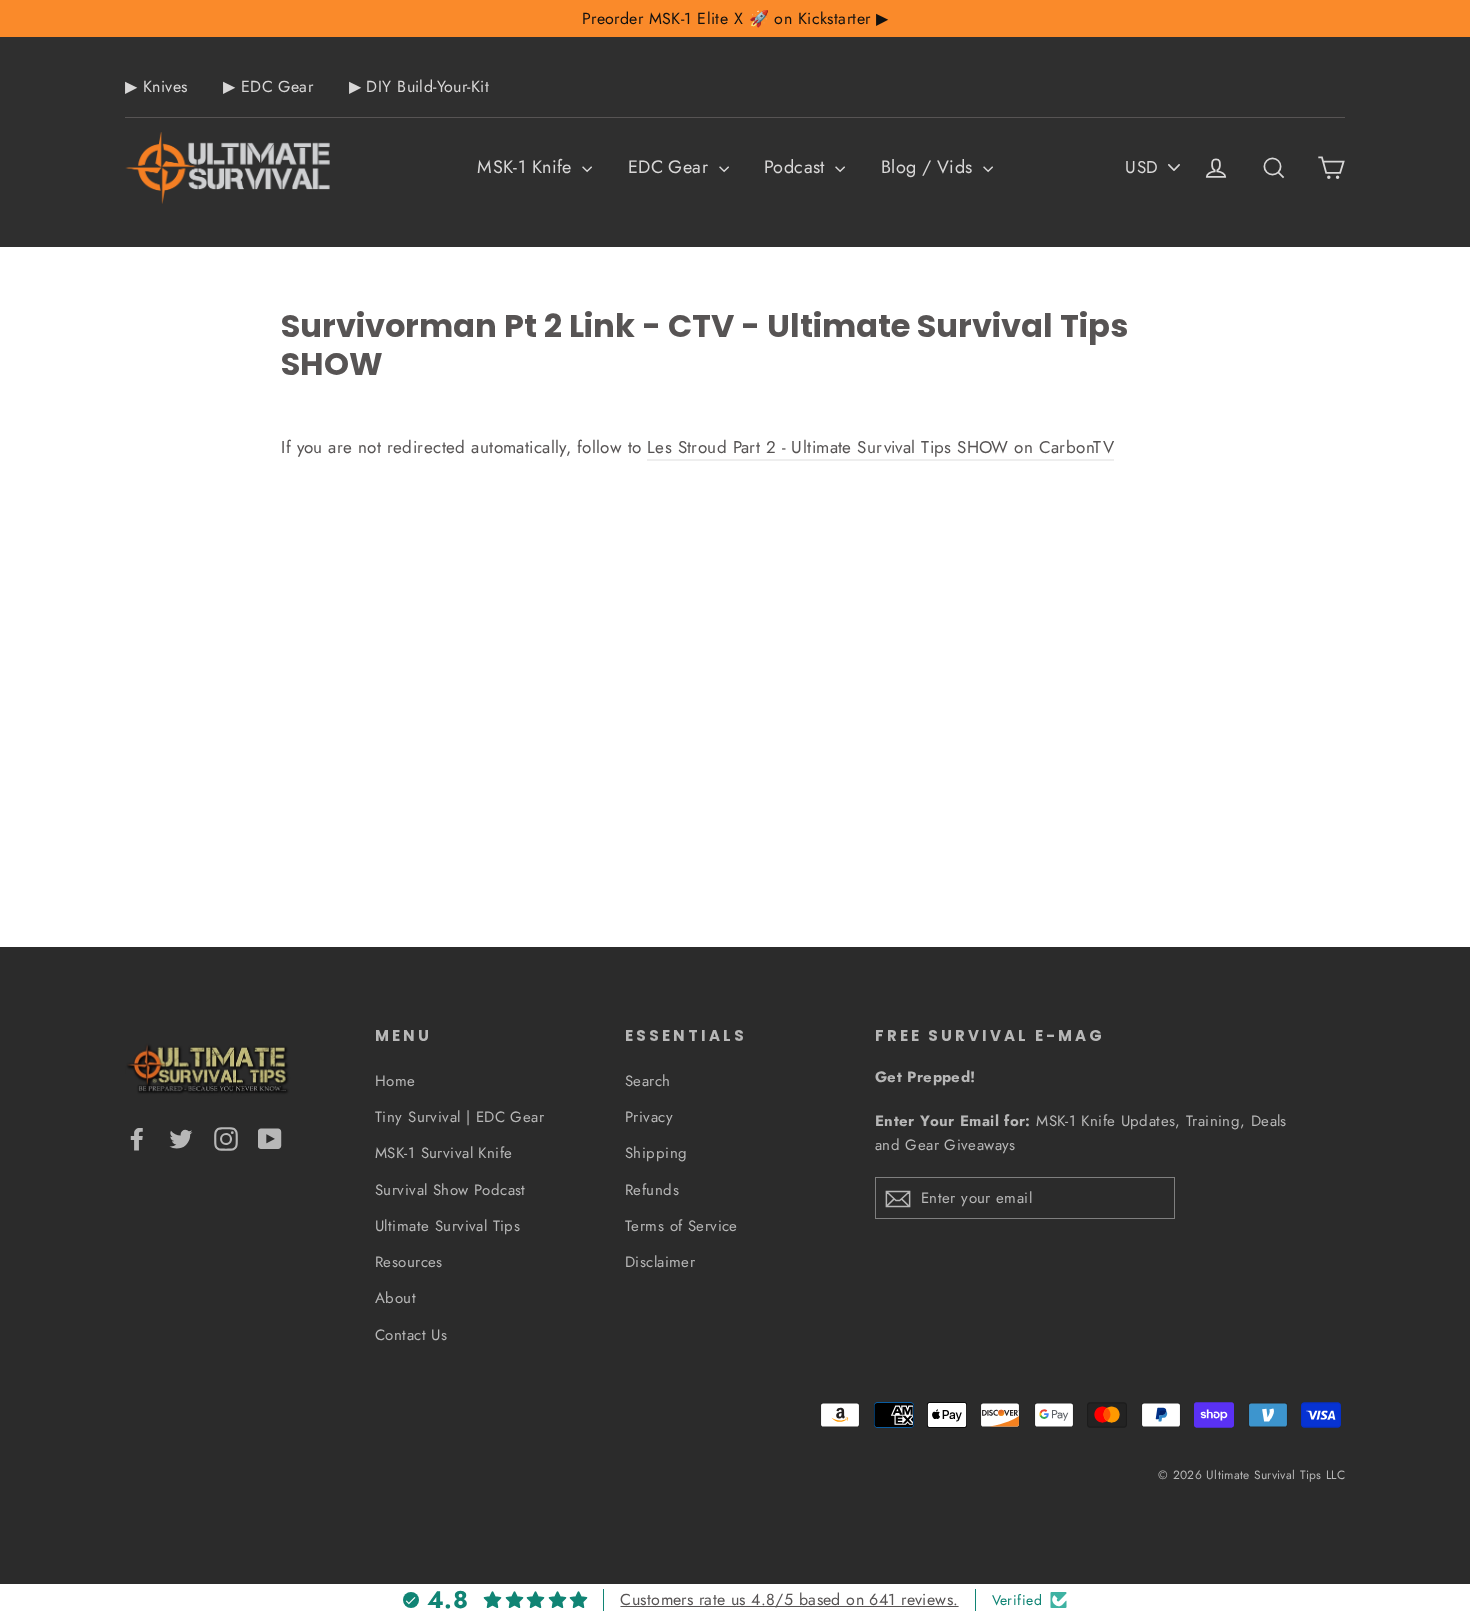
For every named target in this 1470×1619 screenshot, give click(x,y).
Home (395, 1081)
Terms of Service (681, 1226)
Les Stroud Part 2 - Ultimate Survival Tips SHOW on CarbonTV (880, 447)
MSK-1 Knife (527, 167)
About (395, 1298)
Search (648, 1081)
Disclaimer (660, 1262)
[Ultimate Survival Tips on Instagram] (226, 1137)
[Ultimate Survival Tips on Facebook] (137, 1137)
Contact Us (411, 1335)
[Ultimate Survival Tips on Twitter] (181, 1137)
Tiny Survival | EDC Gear (459, 1117)
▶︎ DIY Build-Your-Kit (419, 86)
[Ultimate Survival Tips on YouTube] (270, 1137)
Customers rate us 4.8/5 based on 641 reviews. (789, 1599)
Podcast (797, 167)
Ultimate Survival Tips (447, 1226)
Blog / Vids (929, 167)
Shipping (656, 1153)
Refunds (652, 1190)
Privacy (649, 1117)
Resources (409, 1262)
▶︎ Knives (156, 86)
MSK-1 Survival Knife (444, 1153)
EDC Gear (671, 167)
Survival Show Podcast (450, 1190)
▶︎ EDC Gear (268, 86)
